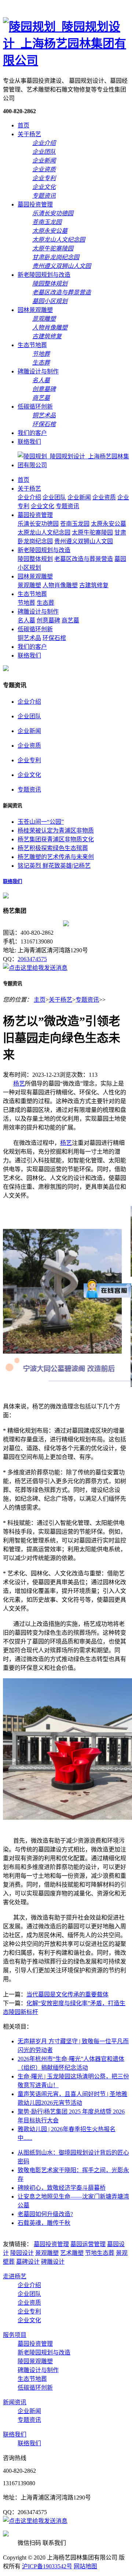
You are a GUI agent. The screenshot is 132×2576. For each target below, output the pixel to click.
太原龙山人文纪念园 (44, 533)
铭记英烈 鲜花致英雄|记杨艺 (54, 866)
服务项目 (15, 2335)
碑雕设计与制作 (38, 371)
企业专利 (29, 760)
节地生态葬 (100, 2253)
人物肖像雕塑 (60, 585)
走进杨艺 (15, 2276)
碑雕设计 (53, 2262)
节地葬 (26, 603)
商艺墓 (70, 620)
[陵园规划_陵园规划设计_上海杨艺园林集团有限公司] (66, 60)
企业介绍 (29, 497)
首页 (23, 125)
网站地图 (85, 2566)
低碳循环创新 (35, 407)
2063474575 (32, 959)
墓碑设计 (28, 2262)
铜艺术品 (29, 638)
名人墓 (26, 620)
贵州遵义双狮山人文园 (84, 541)
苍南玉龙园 (75, 524)
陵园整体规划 (35, 559)
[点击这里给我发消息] (35, 968)
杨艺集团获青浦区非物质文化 (56, 839)
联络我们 (29, 442)
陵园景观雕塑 (35, 2361)
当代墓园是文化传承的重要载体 (67, 1994)
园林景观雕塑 (35, 310)
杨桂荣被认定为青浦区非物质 (56, 831)
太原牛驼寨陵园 (92, 533)
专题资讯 (67, 506)
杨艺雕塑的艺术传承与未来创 (56, 857)
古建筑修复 (94, 585)
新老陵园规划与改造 (44, 275)
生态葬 (45, 603)
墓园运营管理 (88, 2244)
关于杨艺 (29, 134)
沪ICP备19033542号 (47, 2566)
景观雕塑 (29, 585)
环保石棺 (54, 638)
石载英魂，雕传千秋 (44, 2223)
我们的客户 (32, 433)
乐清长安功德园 (38, 524)
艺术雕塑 (72, 2253)
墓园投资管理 (35, 204)
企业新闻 (79, 497)
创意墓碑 (48, 620)
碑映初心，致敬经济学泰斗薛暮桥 (62, 2188)
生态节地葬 (32, 345)
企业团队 (54, 497)
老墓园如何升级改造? (45, 2214)
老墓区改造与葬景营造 (84, 559)
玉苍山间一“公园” (41, 822)
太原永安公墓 (109, 524)
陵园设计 (22, 2253)
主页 (40, 1000)
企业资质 (104, 497)
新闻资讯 (15, 2402)
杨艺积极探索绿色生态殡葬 (53, 848)
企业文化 (43, 506)
